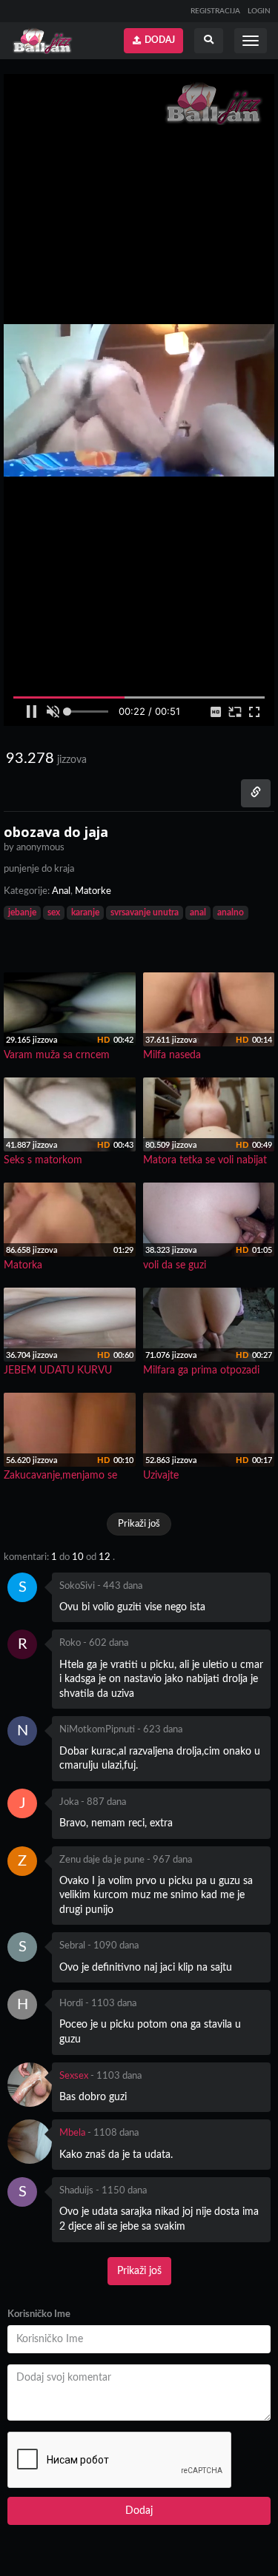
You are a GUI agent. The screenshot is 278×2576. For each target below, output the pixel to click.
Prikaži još (139, 1524)
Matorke (93, 891)
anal (198, 912)
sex (54, 912)
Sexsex (74, 2076)
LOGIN (259, 11)
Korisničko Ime (39, 2314)
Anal (61, 891)
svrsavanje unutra (145, 912)
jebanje (22, 912)
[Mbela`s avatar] (30, 2142)
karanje (85, 912)
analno (231, 912)
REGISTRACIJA (215, 11)
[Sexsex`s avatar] (30, 2085)
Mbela (72, 2133)
